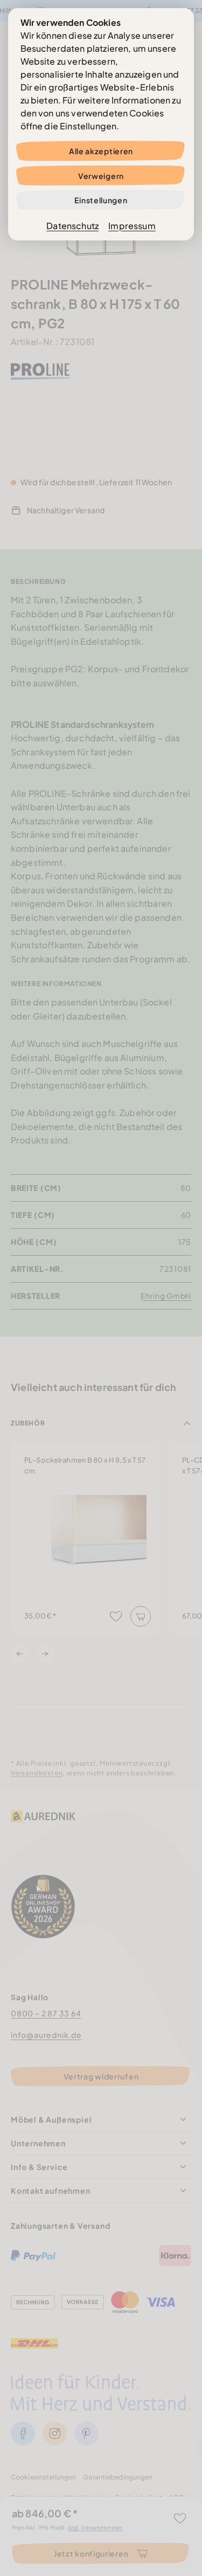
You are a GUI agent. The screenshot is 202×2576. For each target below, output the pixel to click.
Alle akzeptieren (101, 151)
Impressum (132, 226)
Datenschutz (72, 226)
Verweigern (101, 176)
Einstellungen (101, 200)
